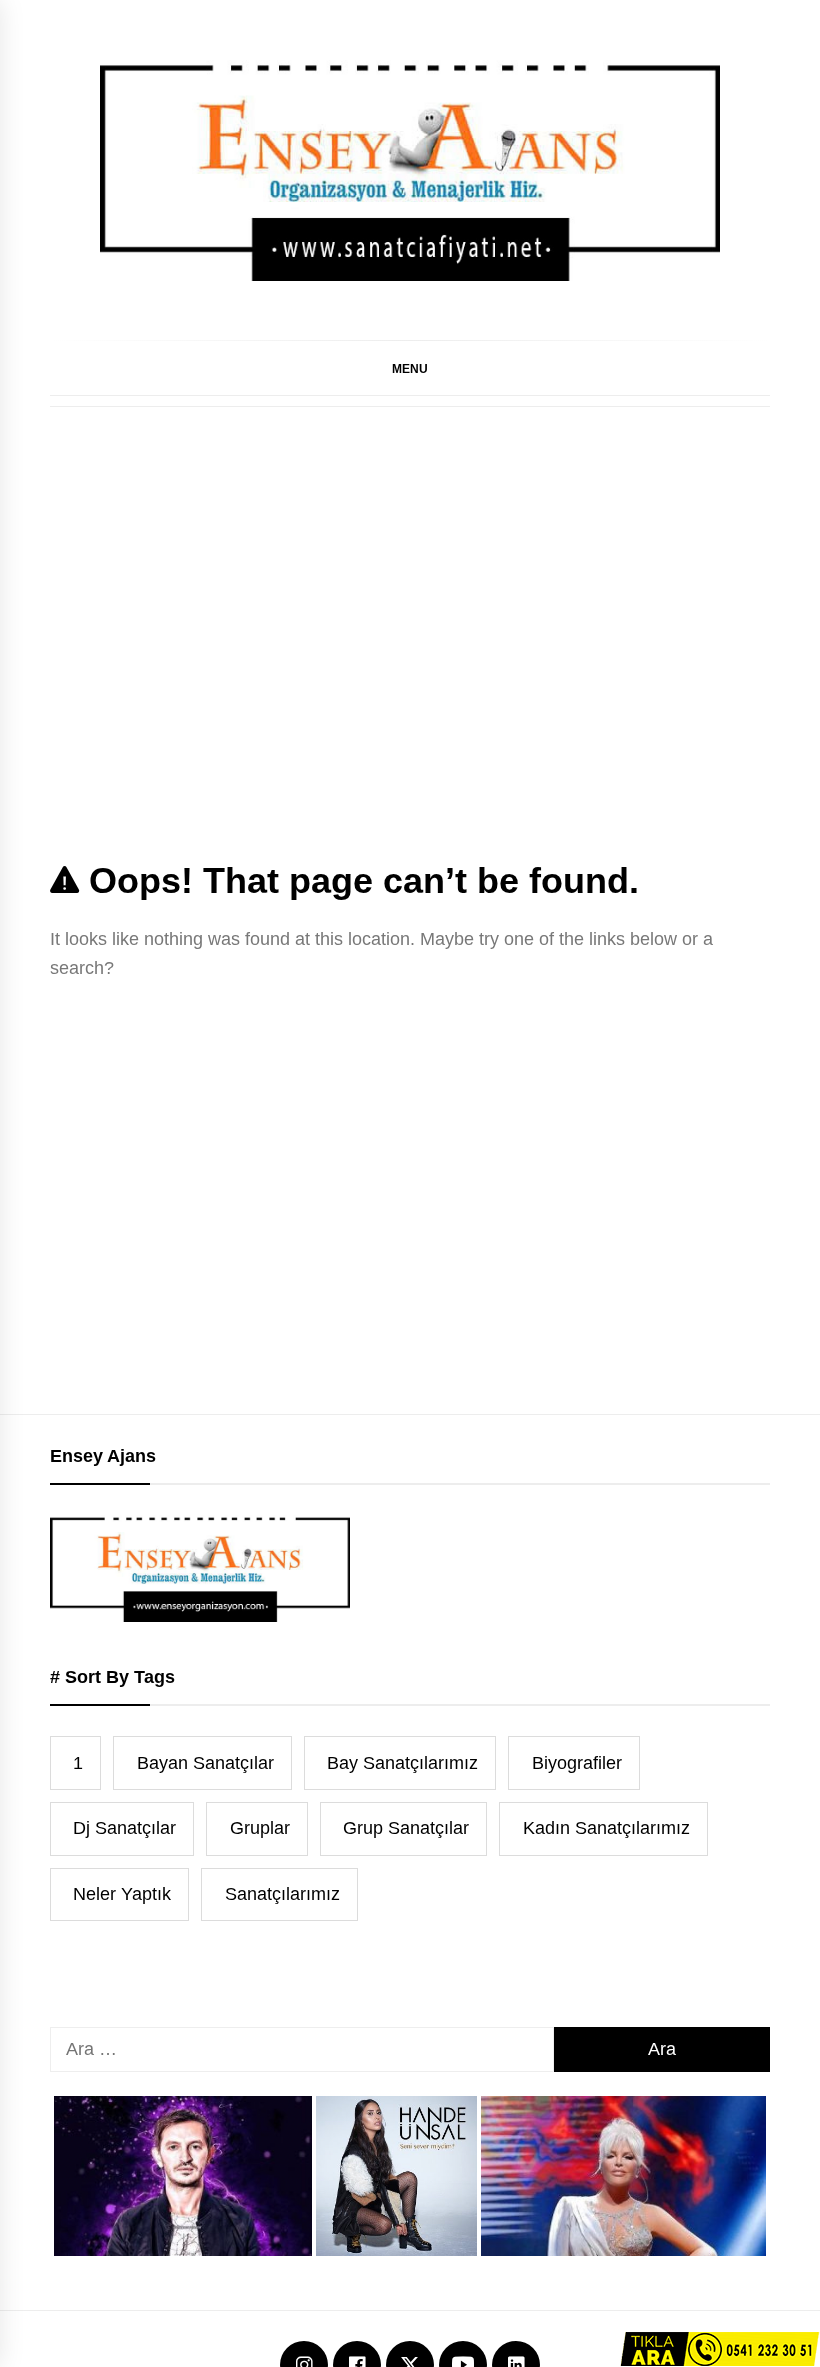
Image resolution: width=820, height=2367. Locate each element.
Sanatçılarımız (282, 1894)
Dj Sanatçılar (124, 1828)
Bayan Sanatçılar (205, 1763)
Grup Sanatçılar (406, 1828)
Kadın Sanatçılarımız (606, 1828)
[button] (410, 368)
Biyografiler (577, 1763)
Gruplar (260, 1828)
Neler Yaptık (122, 1894)
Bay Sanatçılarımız (402, 1763)
